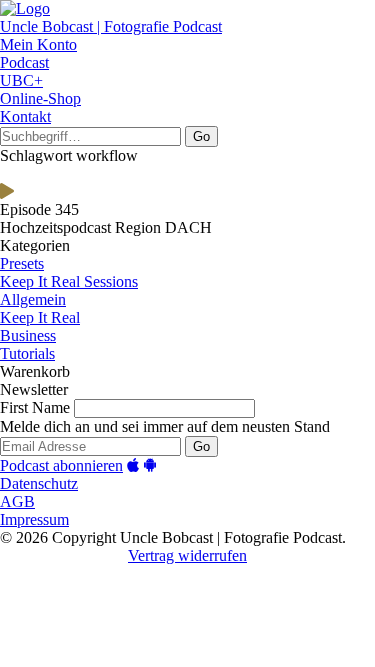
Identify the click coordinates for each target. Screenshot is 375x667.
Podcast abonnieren (61, 465)
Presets (22, 263)
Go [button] (201, 136)
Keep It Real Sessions (69, 281)
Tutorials (27, 353)
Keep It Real (40, 317)
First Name (35, 407)
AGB (17, 501)
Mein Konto (38, 44)
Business (28, 335)
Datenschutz (39, 483)
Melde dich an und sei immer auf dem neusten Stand (165, 426)
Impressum (34, 519)
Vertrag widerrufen (187, 555)
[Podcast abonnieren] (133, 465)
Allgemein (33, 299)
